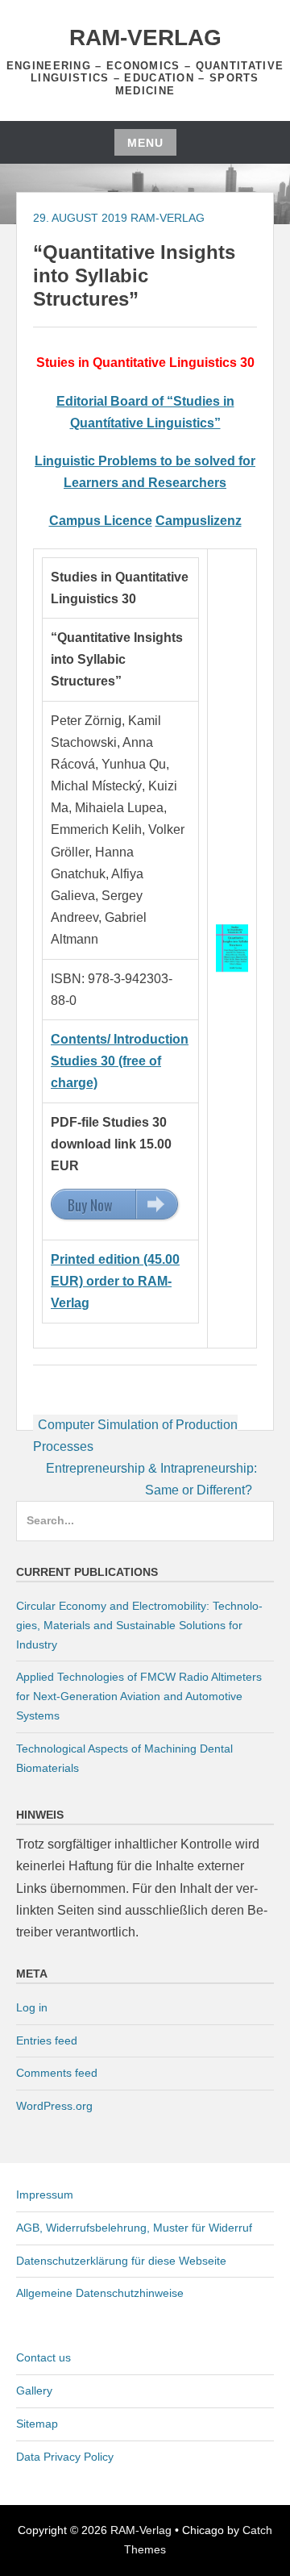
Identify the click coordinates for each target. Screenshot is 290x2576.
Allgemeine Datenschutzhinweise (100, 2293)
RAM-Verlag (145, 38)
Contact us (43, 2357)
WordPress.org (54, 2106)
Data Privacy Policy (65, 2457)
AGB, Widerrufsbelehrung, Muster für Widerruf (134, 2228)
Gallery (34, 2391)
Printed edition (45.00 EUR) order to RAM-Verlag (115, 1281)
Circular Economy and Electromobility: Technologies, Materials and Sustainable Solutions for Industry (139, 1625)
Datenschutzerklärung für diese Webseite (121, 2261)
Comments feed (57, 2073)
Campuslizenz (199, 521)
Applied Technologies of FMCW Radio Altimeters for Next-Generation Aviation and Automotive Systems (139, 1696)
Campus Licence (101, 521)
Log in (32, 2007)
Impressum (45, 2195)
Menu (145, 143)
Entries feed (47, 2040)
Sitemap (37, 2424)
